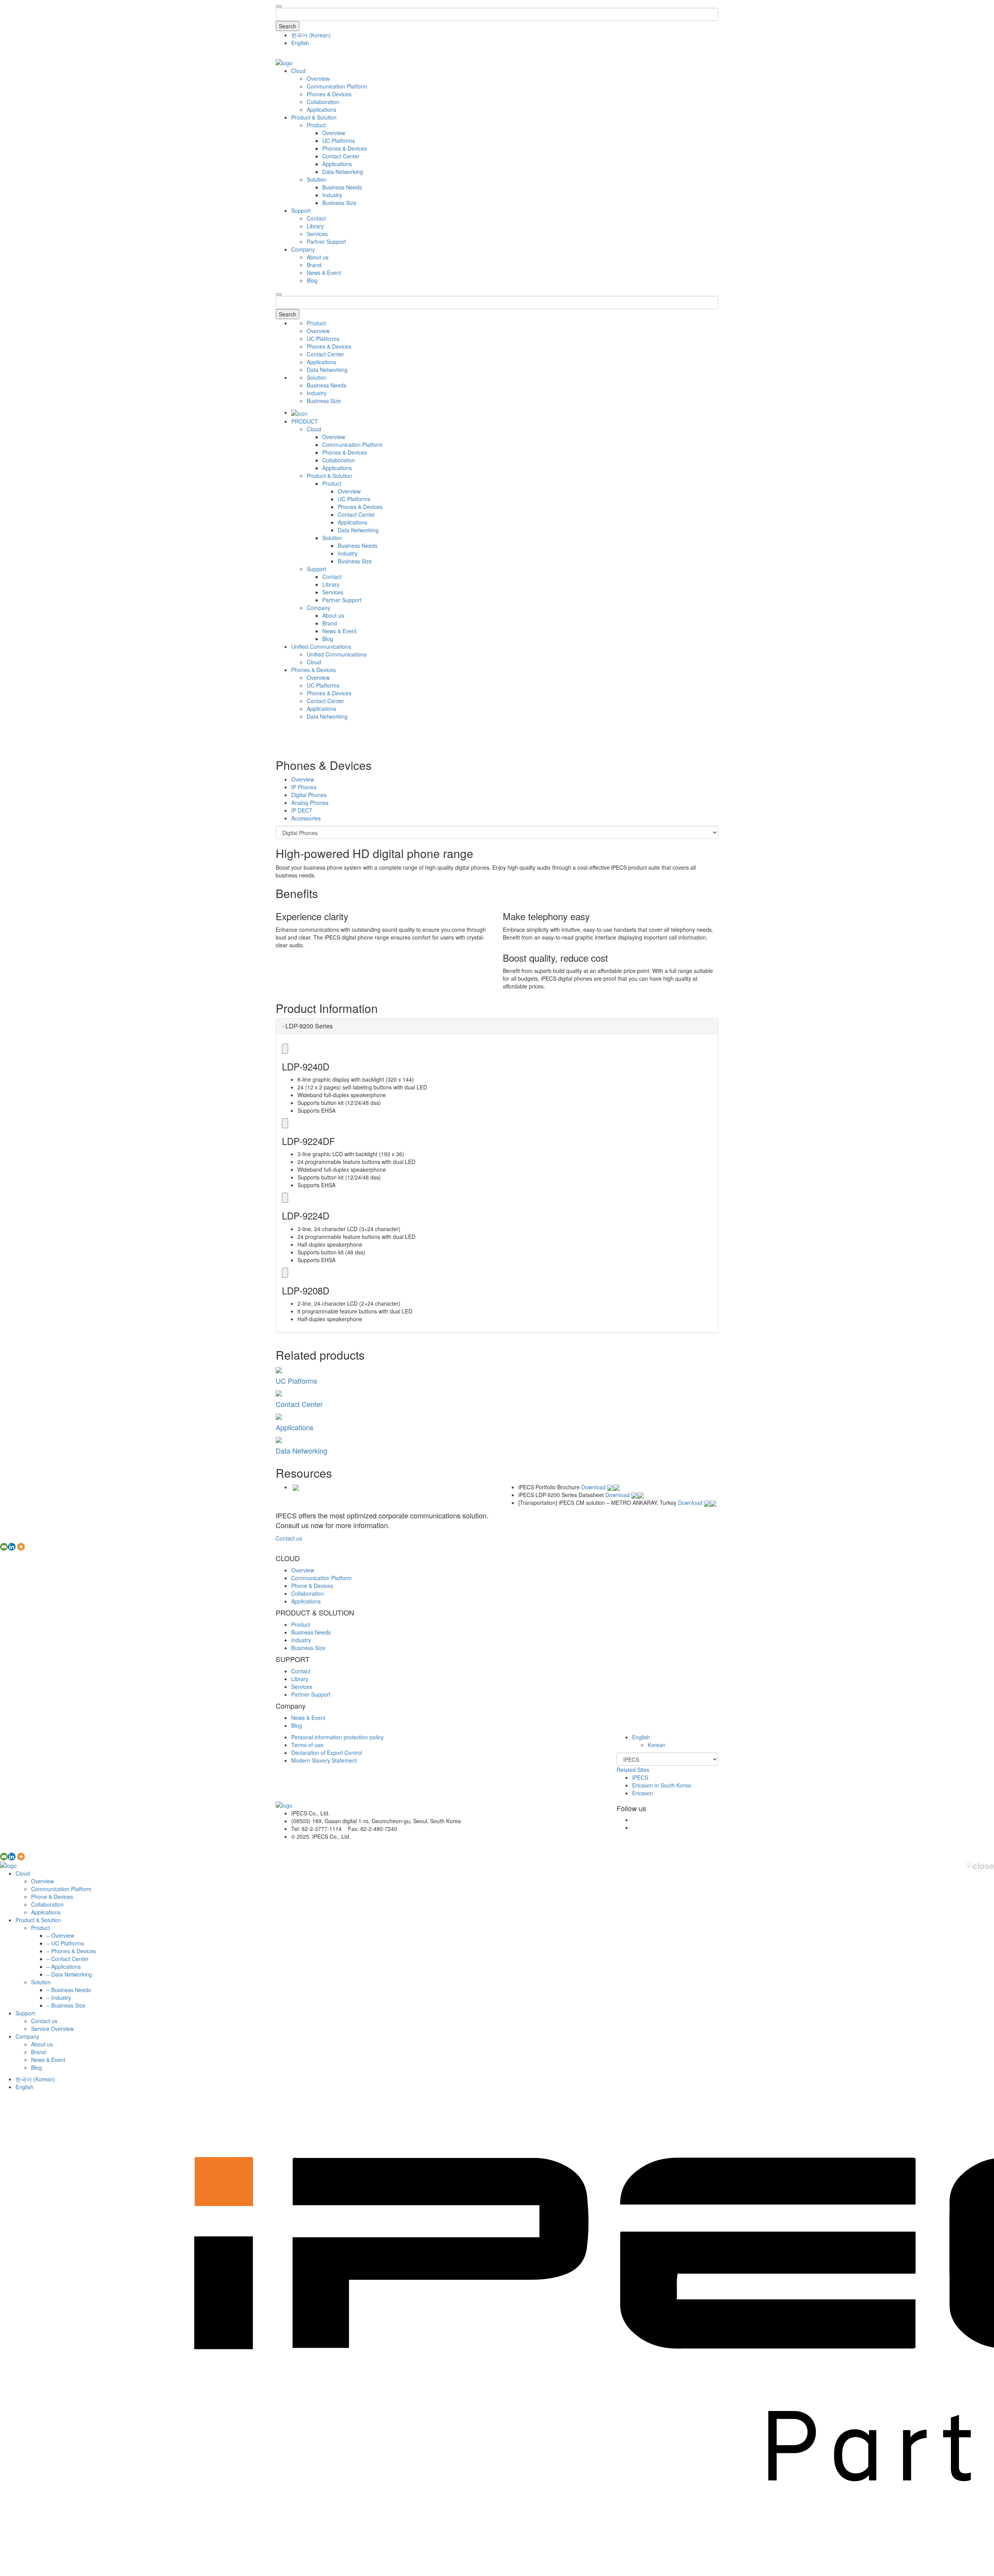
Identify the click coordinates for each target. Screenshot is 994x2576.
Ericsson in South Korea (662, 1785)
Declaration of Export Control (327, 1753)
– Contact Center (68, 1959)
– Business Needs (69, 1990)
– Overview (60, 1935)
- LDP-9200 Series (307, 1026)
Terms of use (307, 1745)
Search (288, 26)
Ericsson (643, 1793)
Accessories (306, 818)
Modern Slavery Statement (324, 1760)
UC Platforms (339, 141)
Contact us (289, 1538)
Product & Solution (314, 117)
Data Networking (343, 172)
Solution (317, 179)
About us (318, 257)
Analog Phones (310, 803)
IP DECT (302, 810)
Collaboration (323, 102)
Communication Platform (337, 86)
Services (317, 234)
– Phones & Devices (71, 1951)
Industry (332, 195)
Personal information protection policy (337, 1737)
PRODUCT (305, 421)
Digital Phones (309, 795)
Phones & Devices (329, 94)
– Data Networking (69, 1974)
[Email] (4, 1547)
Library (315, 226)
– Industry (59, 1998)
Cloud (298, 71)
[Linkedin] (12, 1547)
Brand (314, 265)
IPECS (640, 1777)
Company (303, 249)
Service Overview (52, 2029)
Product (316, 125)
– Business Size (66, 2005)
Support (301, 210)
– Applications (64, 1966)
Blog (312, 280)
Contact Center (341, 156)
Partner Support (326, 241)
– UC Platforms (65, 1943)
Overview (318, 78)
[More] (21, 1547)
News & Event (324, 273)
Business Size (339, 203)
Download (594, 1487)
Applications (321, 109)
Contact (316, 218)
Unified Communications (321, 646)
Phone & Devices (312, 1586)
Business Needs (342, 187)
